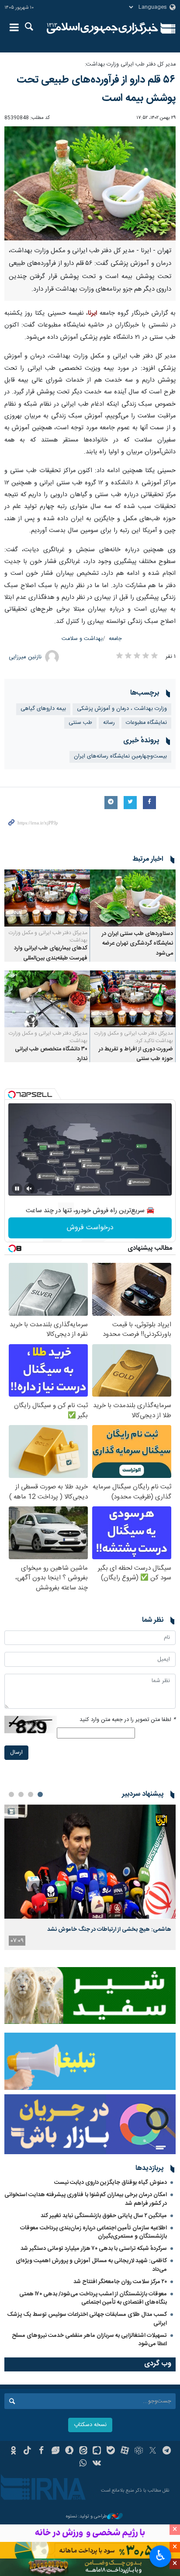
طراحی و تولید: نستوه (87, 2517)
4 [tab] (11, 1794)
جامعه (115, 639)
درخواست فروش (90, 1228)
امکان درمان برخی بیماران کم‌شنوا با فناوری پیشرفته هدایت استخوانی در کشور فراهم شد (86, 2199)
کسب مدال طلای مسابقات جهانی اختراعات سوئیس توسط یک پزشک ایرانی (87, 2319)
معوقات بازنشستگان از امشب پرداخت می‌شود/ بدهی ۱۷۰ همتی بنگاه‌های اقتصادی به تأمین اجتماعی (93, 2298)
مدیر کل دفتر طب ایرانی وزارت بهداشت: (130, 64)
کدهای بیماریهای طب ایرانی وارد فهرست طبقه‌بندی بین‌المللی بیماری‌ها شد (51, 958)
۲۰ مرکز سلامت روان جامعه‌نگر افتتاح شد (120, 2282)
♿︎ (161, 2555)
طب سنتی (80, 723)
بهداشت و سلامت (82, 639)
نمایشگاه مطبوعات (146, 723)
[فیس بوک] (41, 2451)
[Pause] (17, 1189)
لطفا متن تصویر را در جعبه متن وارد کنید (128, 1720)
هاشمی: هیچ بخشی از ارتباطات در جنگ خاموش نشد (109, 1929)
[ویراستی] (55, 2451)
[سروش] (69, 2451)
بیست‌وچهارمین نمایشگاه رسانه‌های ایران (120, 756)
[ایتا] (83, 2451)
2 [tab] (31, 1794)
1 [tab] (40, 1794)
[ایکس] (153, 2451)
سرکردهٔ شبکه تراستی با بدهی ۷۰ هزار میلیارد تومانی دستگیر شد (94, 2249)
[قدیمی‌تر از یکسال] (133, 898)
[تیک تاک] (27, 2451)
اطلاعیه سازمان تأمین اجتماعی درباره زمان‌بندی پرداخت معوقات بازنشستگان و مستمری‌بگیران (93, 2232)
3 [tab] (21, 1794)
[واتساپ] (83, 2464)
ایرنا (102, 28)
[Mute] (29, 1189)
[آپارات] (125, 2451)
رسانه (109, 723)
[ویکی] (97, 2464)
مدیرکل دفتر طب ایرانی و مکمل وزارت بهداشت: (48, 937)
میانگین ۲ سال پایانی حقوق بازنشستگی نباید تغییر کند (104, 2216)
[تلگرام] (167, 2451)
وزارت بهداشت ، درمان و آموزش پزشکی (122, 709)
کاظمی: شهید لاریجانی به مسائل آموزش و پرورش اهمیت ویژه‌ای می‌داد (91, 2265)
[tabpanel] (90, 1877)
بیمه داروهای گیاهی (43, 709)
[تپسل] (12, 1095)
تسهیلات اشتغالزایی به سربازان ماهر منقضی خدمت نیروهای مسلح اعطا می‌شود (89, 2340)
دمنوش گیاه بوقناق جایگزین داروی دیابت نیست (111, 2183)
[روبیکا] (139, 2451)
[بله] (111, 2451)
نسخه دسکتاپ (90, 2425)
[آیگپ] (97, 2451)
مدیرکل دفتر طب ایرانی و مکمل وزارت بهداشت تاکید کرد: (134, 1037)
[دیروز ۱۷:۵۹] (90, 1862)
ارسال (16, 1753)
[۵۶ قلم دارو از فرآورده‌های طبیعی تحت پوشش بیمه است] (90, 183)
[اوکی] (13, 2451)
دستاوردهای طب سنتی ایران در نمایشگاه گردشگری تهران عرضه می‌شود (137, 944)
